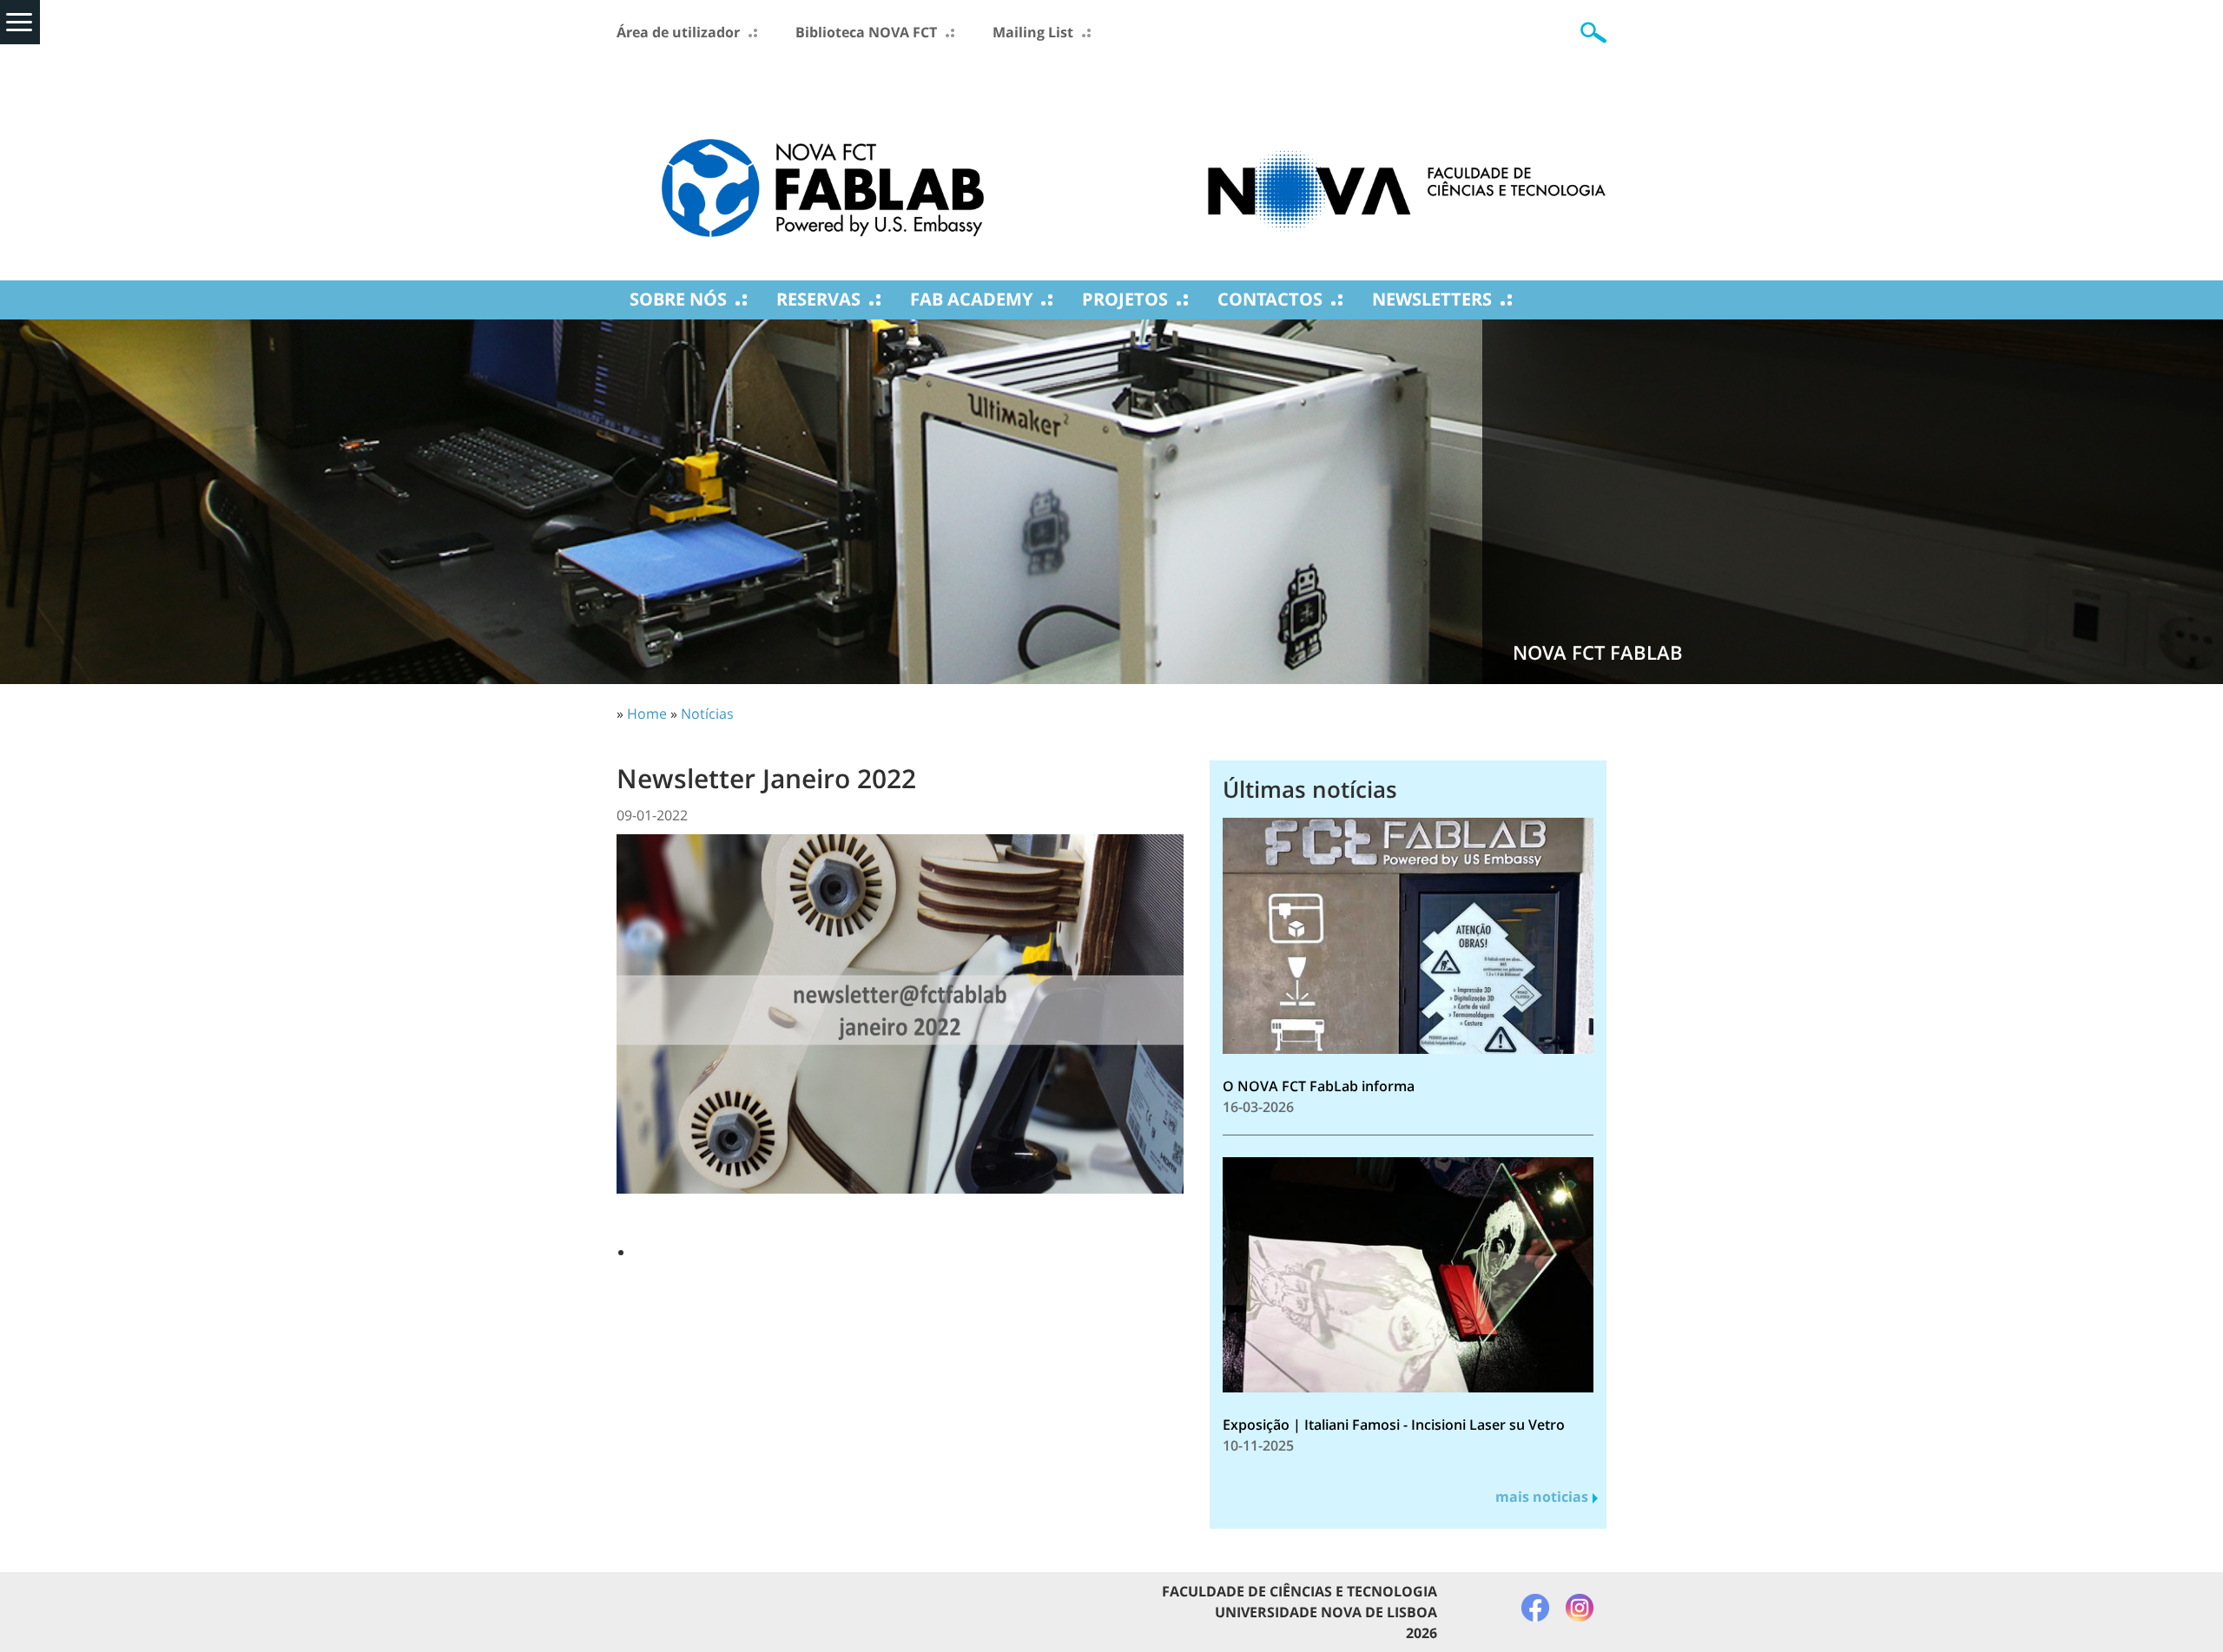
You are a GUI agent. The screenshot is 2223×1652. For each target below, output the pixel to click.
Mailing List (1033, 32)
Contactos (1270, 299)
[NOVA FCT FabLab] (823, 162)
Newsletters (1432, 299)
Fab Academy (971, 299)
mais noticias (1542, 1497)
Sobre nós (678, 299)
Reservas (818, 299)
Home (647, 714)
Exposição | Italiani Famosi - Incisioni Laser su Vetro (1394, 1425)
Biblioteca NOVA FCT (866, 32)
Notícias (707, 714)
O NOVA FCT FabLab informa (1319, 1086)
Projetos (1125, 299)
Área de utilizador (678, 32)
